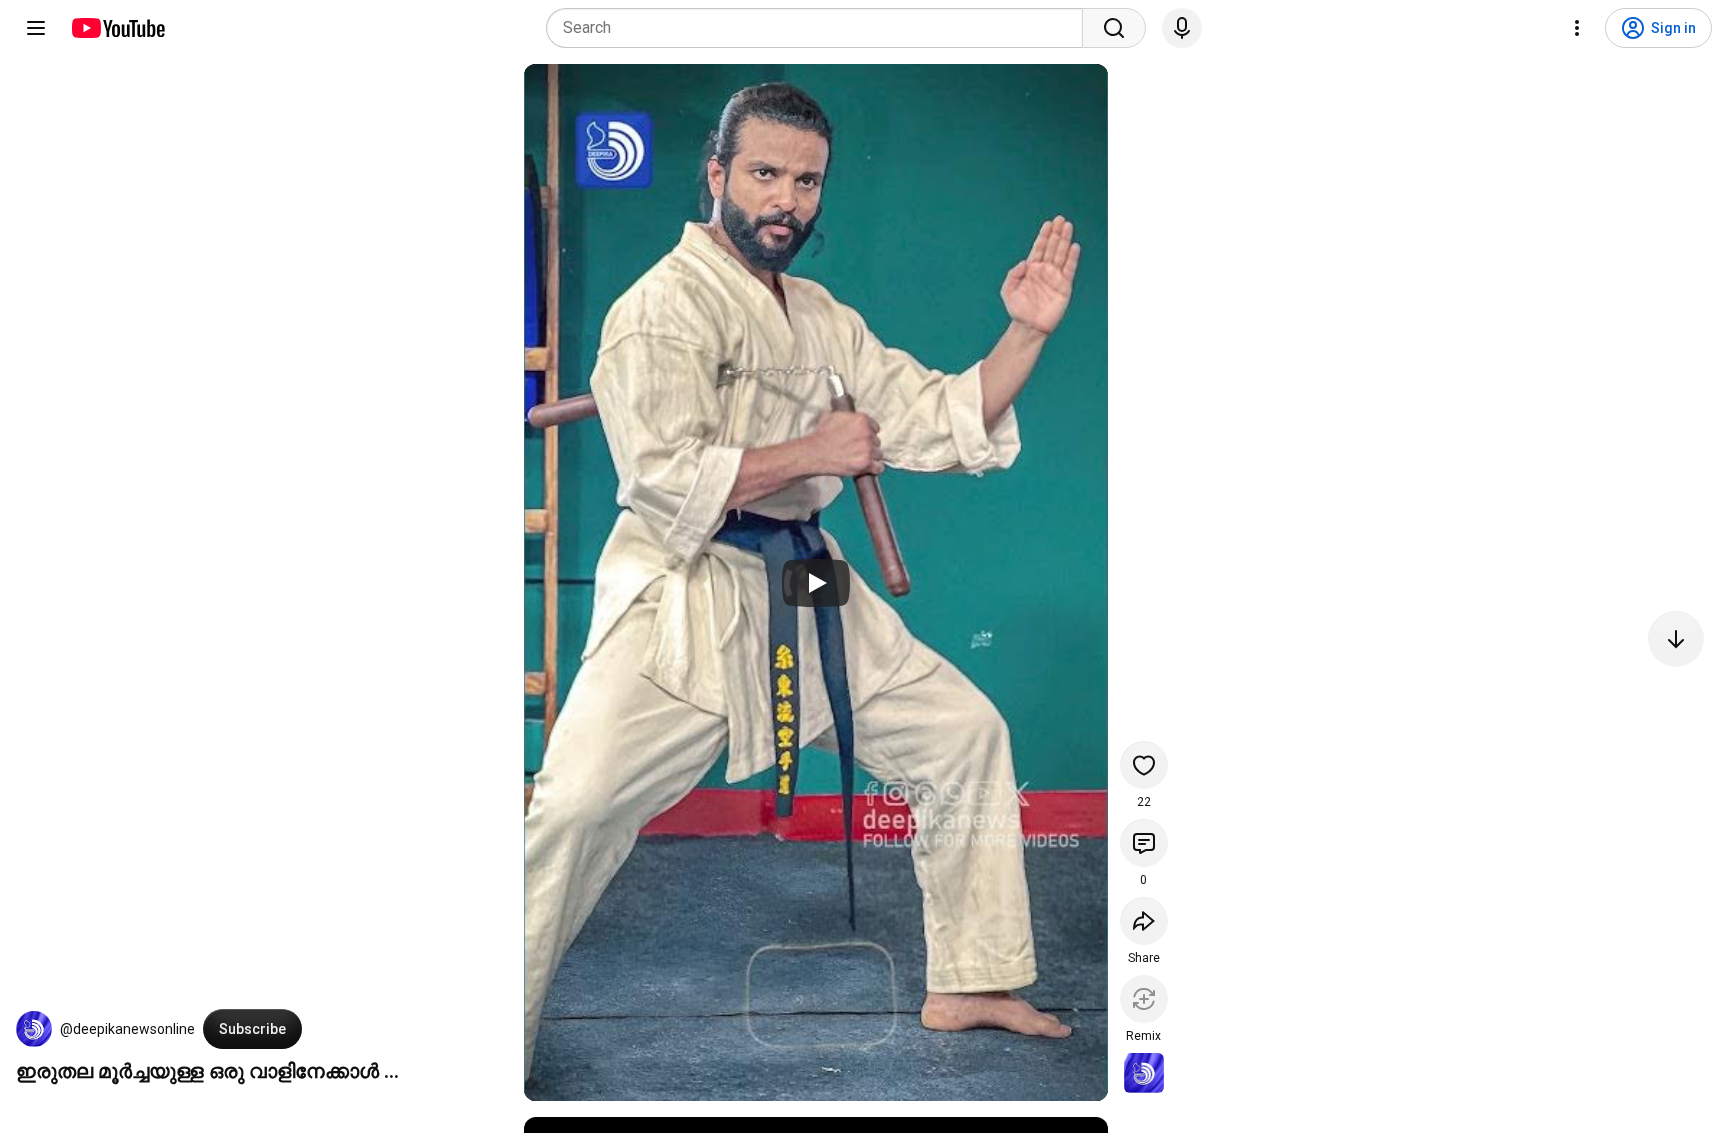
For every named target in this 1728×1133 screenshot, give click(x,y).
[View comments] (1144, 843)
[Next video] (1676, 639)
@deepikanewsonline (127, 1029)
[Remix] (1144, 999)
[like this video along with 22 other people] (1144, 765)
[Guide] (36, 28)
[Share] (1144, 921)
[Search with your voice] (1182, 28)
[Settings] (1577, 28)
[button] (34, 1029)
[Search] (1114, 28)
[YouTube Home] (117, 28)
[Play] (816, 583)
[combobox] (820, 28)
